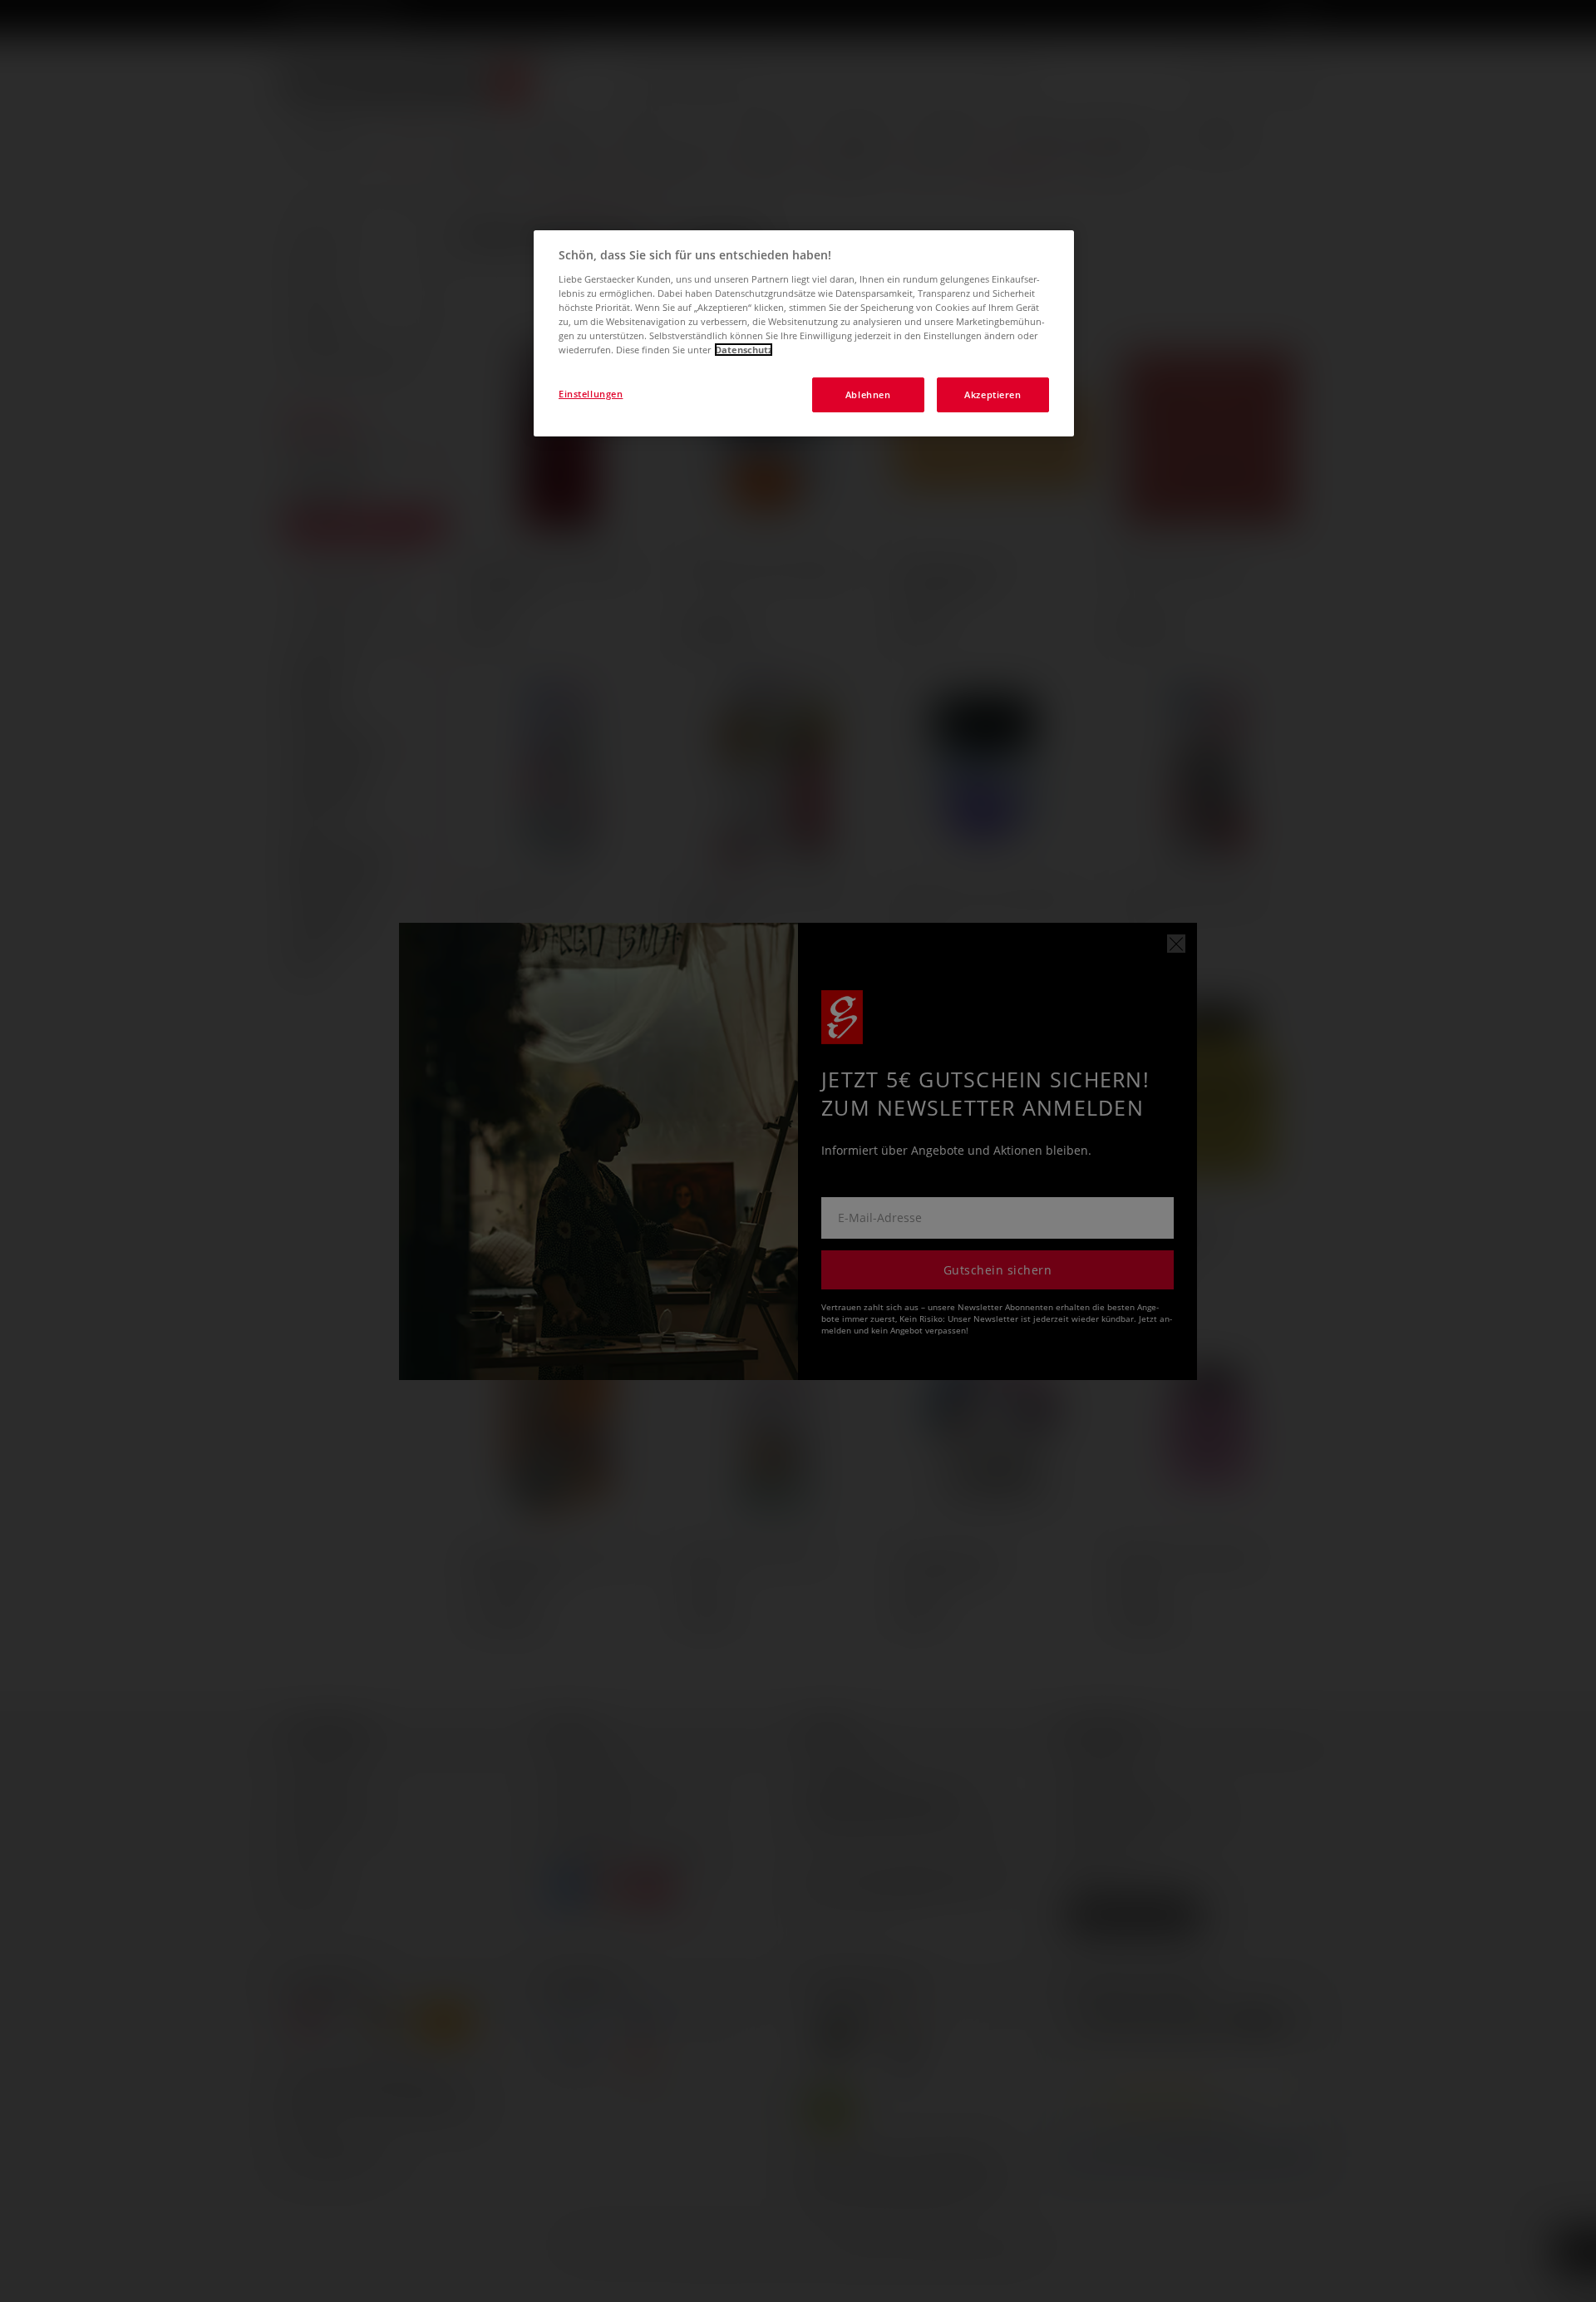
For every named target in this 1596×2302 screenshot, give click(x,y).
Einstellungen (591, 394)
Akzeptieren (993, 394)
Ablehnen (868, 394)
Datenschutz (744, 350)
